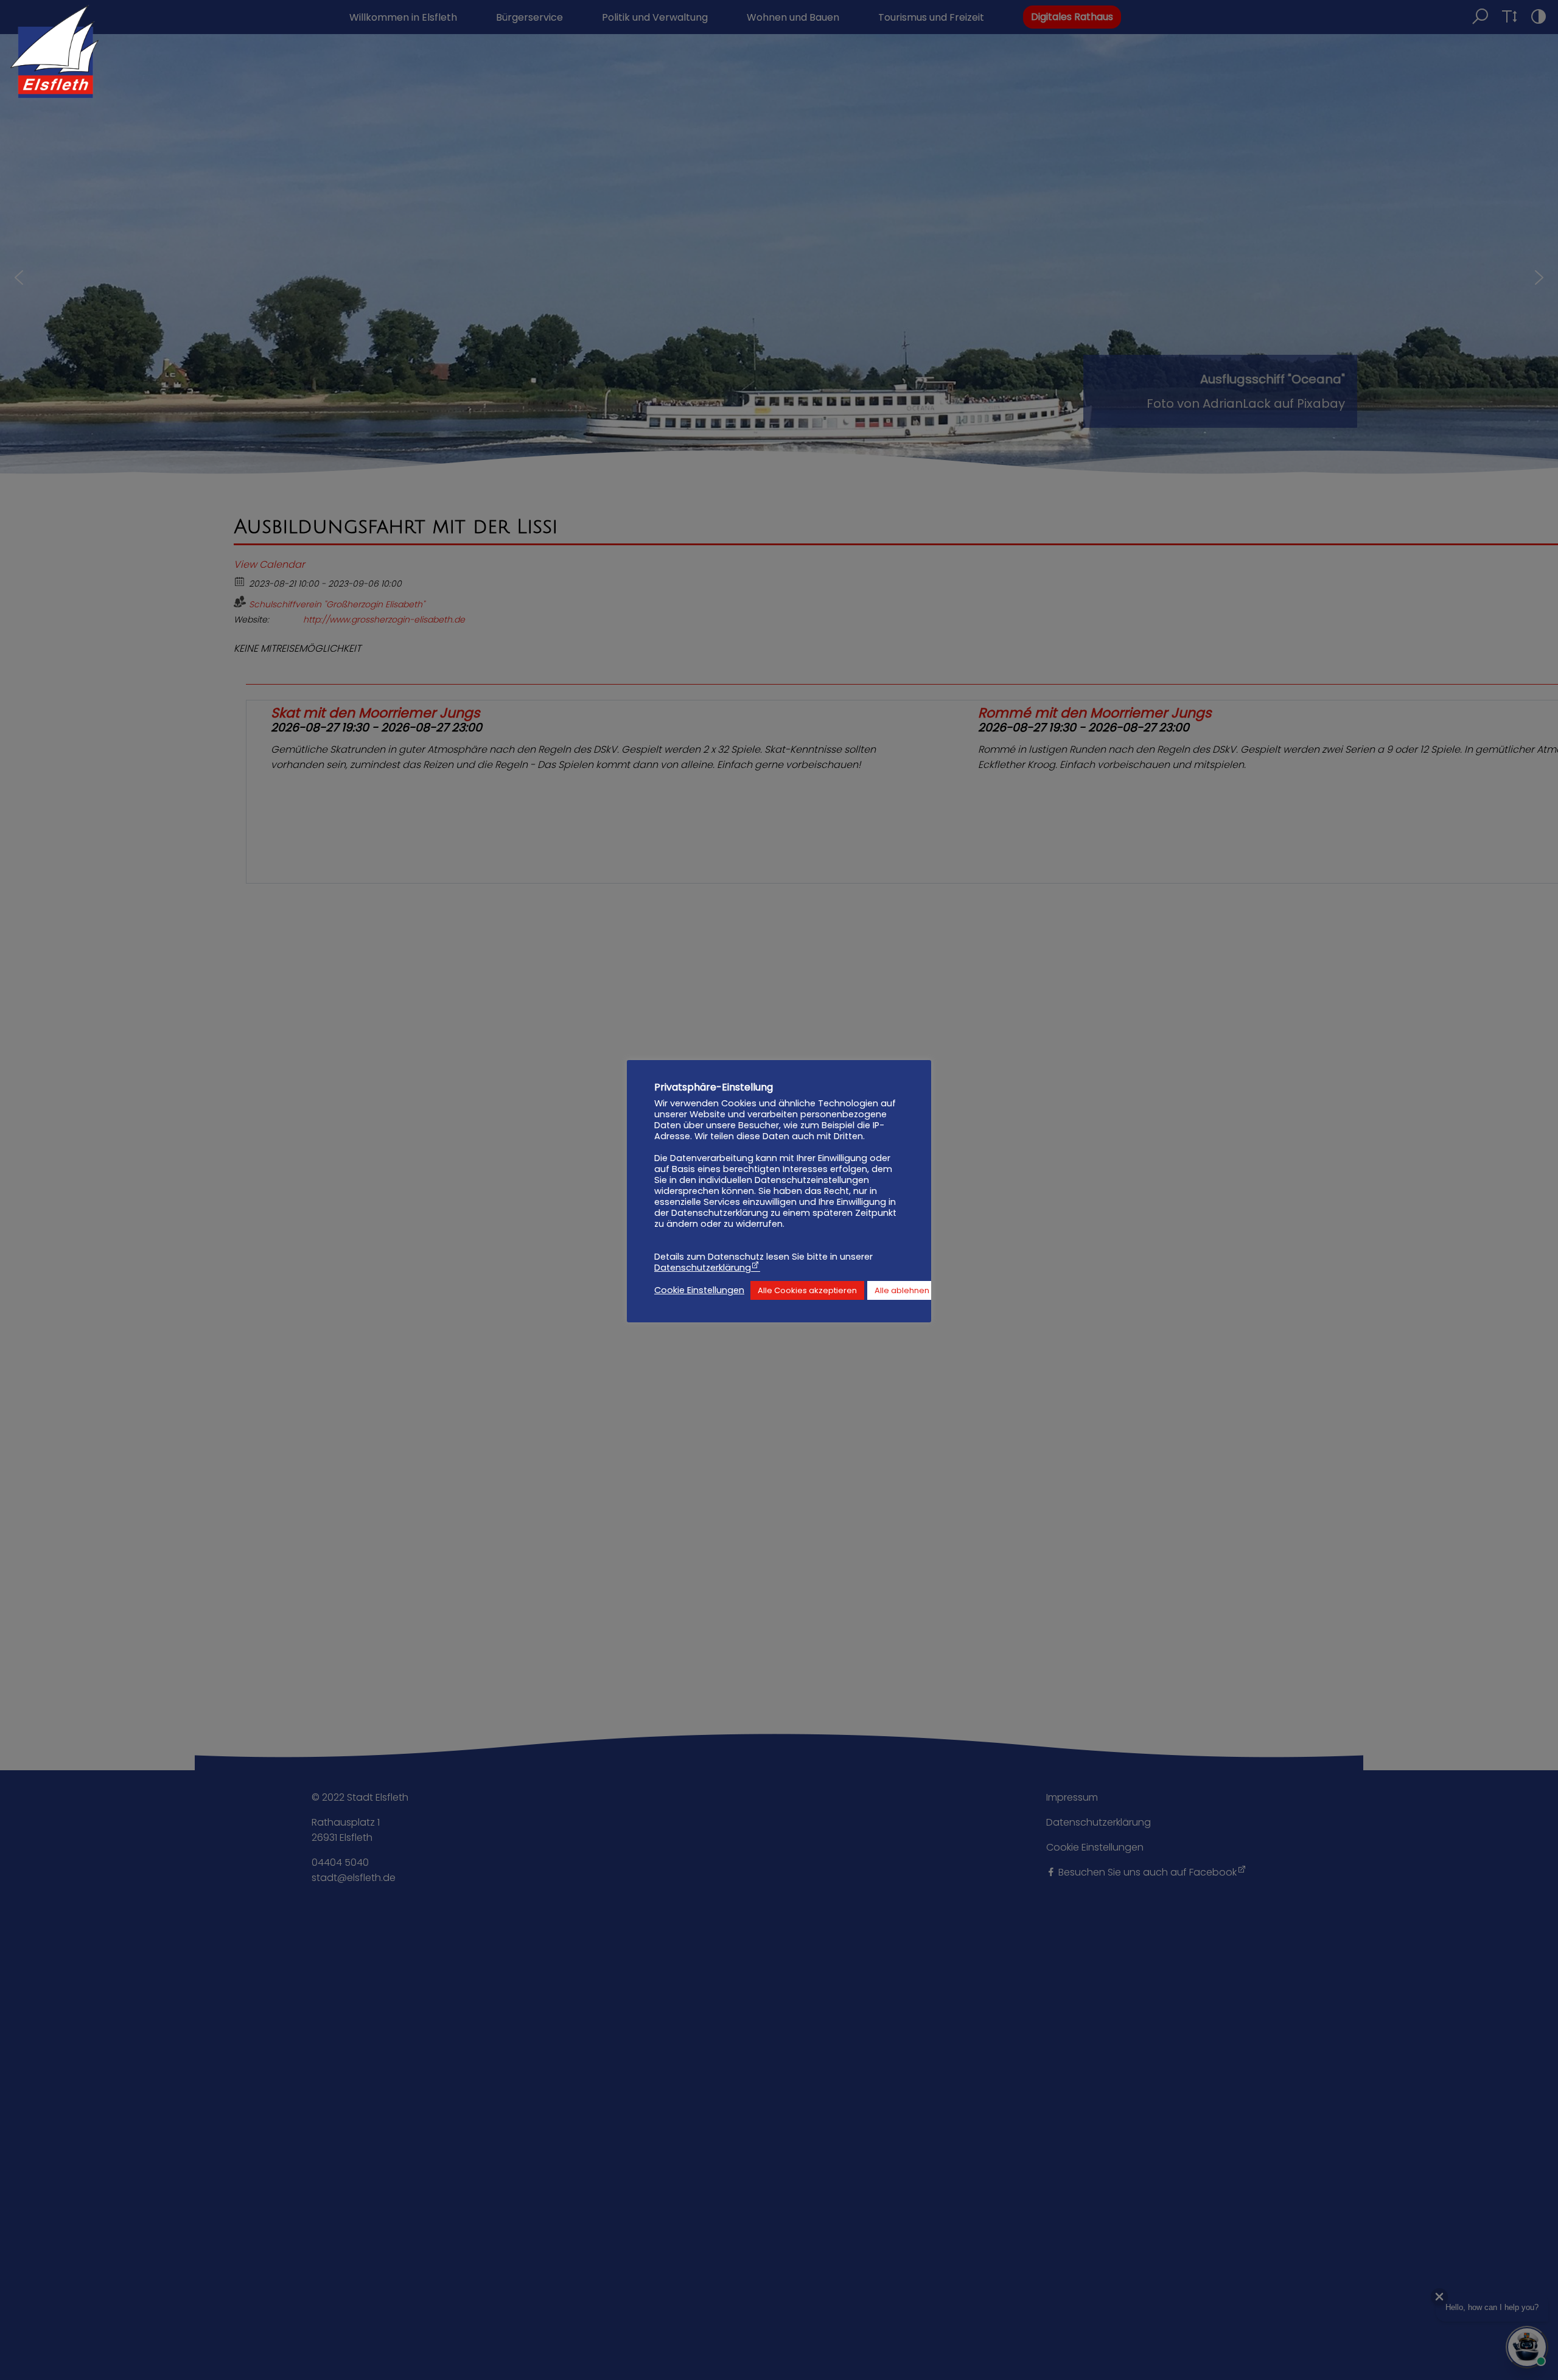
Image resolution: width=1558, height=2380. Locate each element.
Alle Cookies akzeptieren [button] (807, 1290)
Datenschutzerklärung (703, 1268)
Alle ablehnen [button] (902, 1290)
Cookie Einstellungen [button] (699, 1291)
